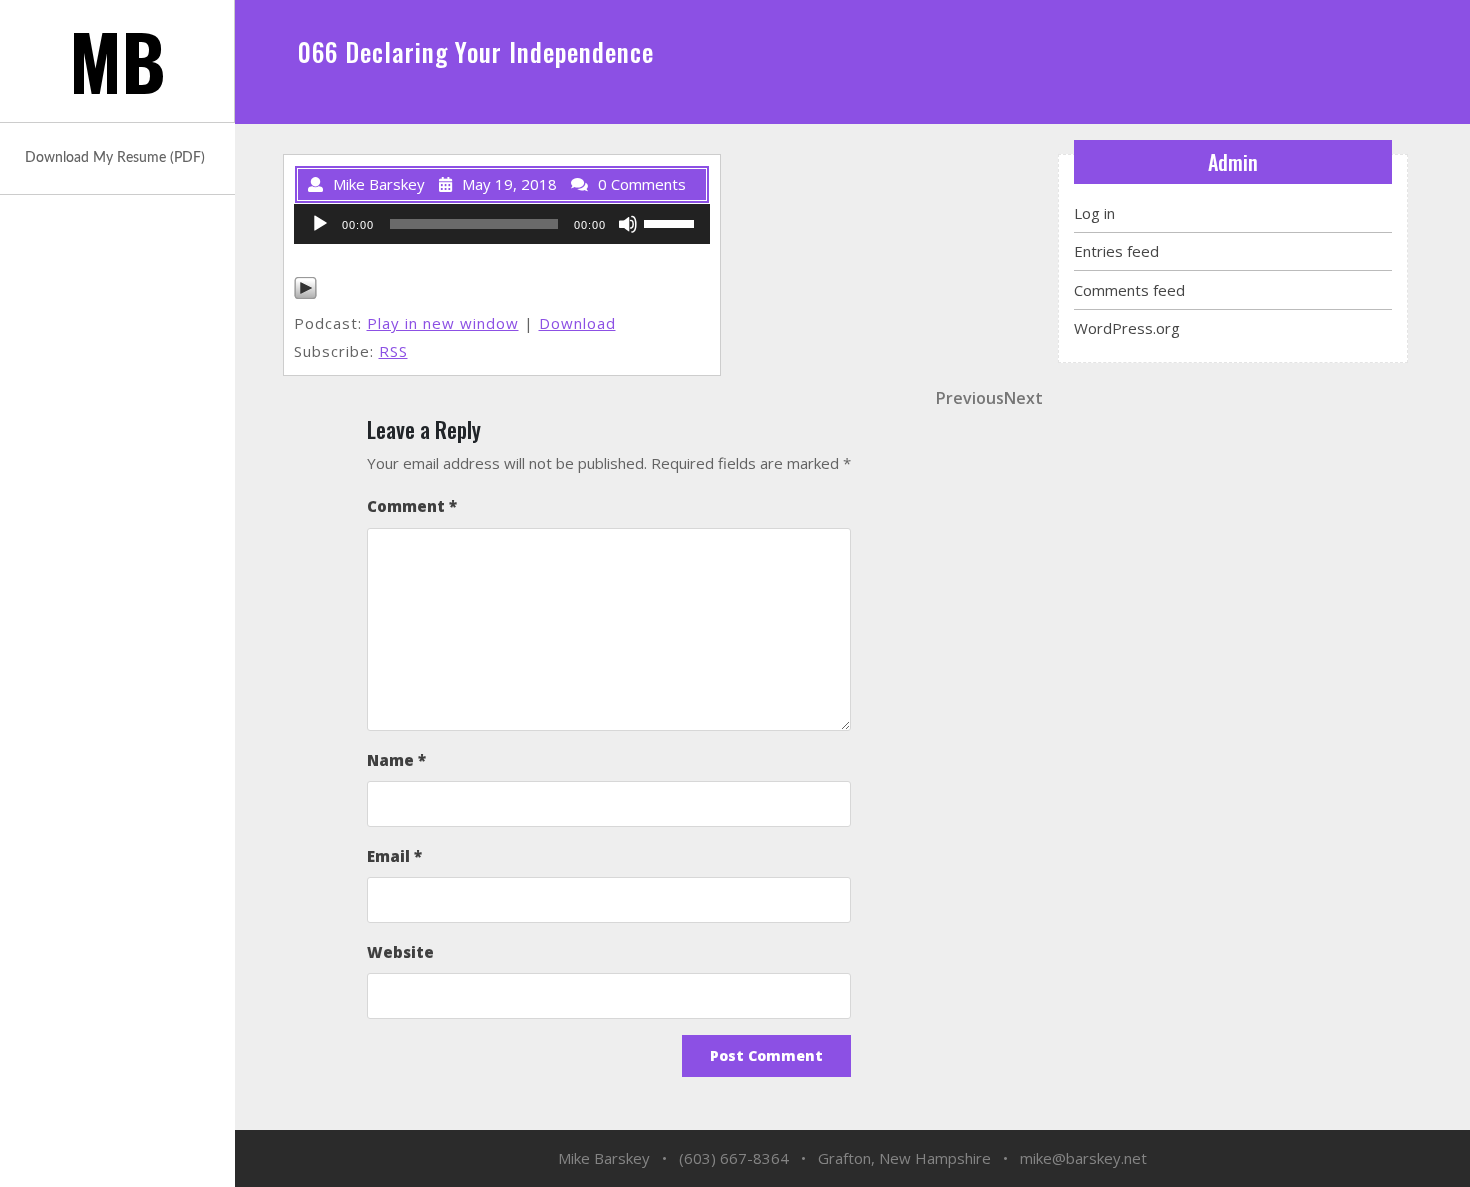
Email (394, 856)
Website (400, 952)
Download (577, 323)
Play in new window (443, 323)
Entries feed (1116, 251)
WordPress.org (1127, 328)
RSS (393, 351)
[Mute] (628, 224)
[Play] (320, 224)
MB (117, 60)
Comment (412, 506)
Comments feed (1129, 290)
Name (396, 760)
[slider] (672, 222)
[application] (502, 224)
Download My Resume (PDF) (115, 158)
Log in (1094, 213)
